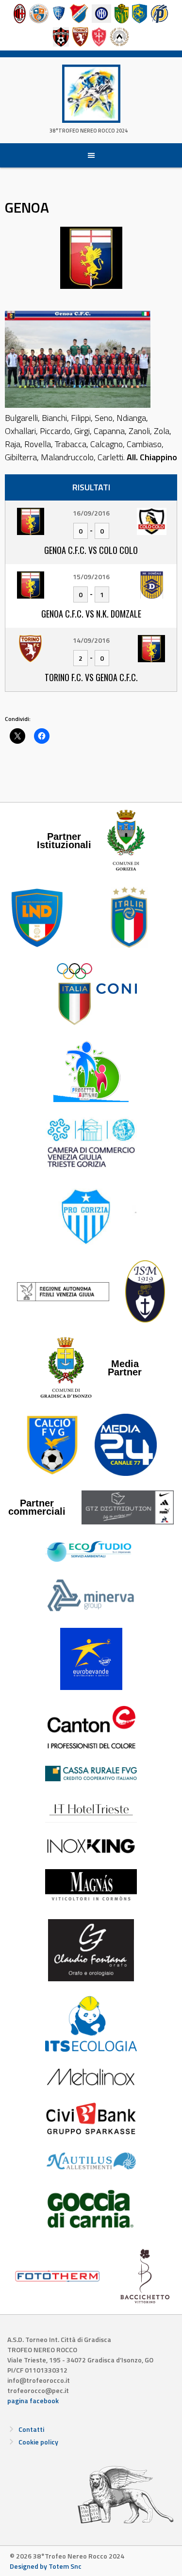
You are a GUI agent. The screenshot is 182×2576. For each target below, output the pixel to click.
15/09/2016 (91, 577)
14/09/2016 (91, 640)
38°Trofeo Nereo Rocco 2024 (89, 131)
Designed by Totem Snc (46, 2566)
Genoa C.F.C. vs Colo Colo (91, 550)
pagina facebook (33, 2400)
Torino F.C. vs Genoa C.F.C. (91, 677)
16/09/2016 (91, 513)
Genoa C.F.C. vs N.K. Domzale (91, 614)
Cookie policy (38, 2442)
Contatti (31, 2429)
